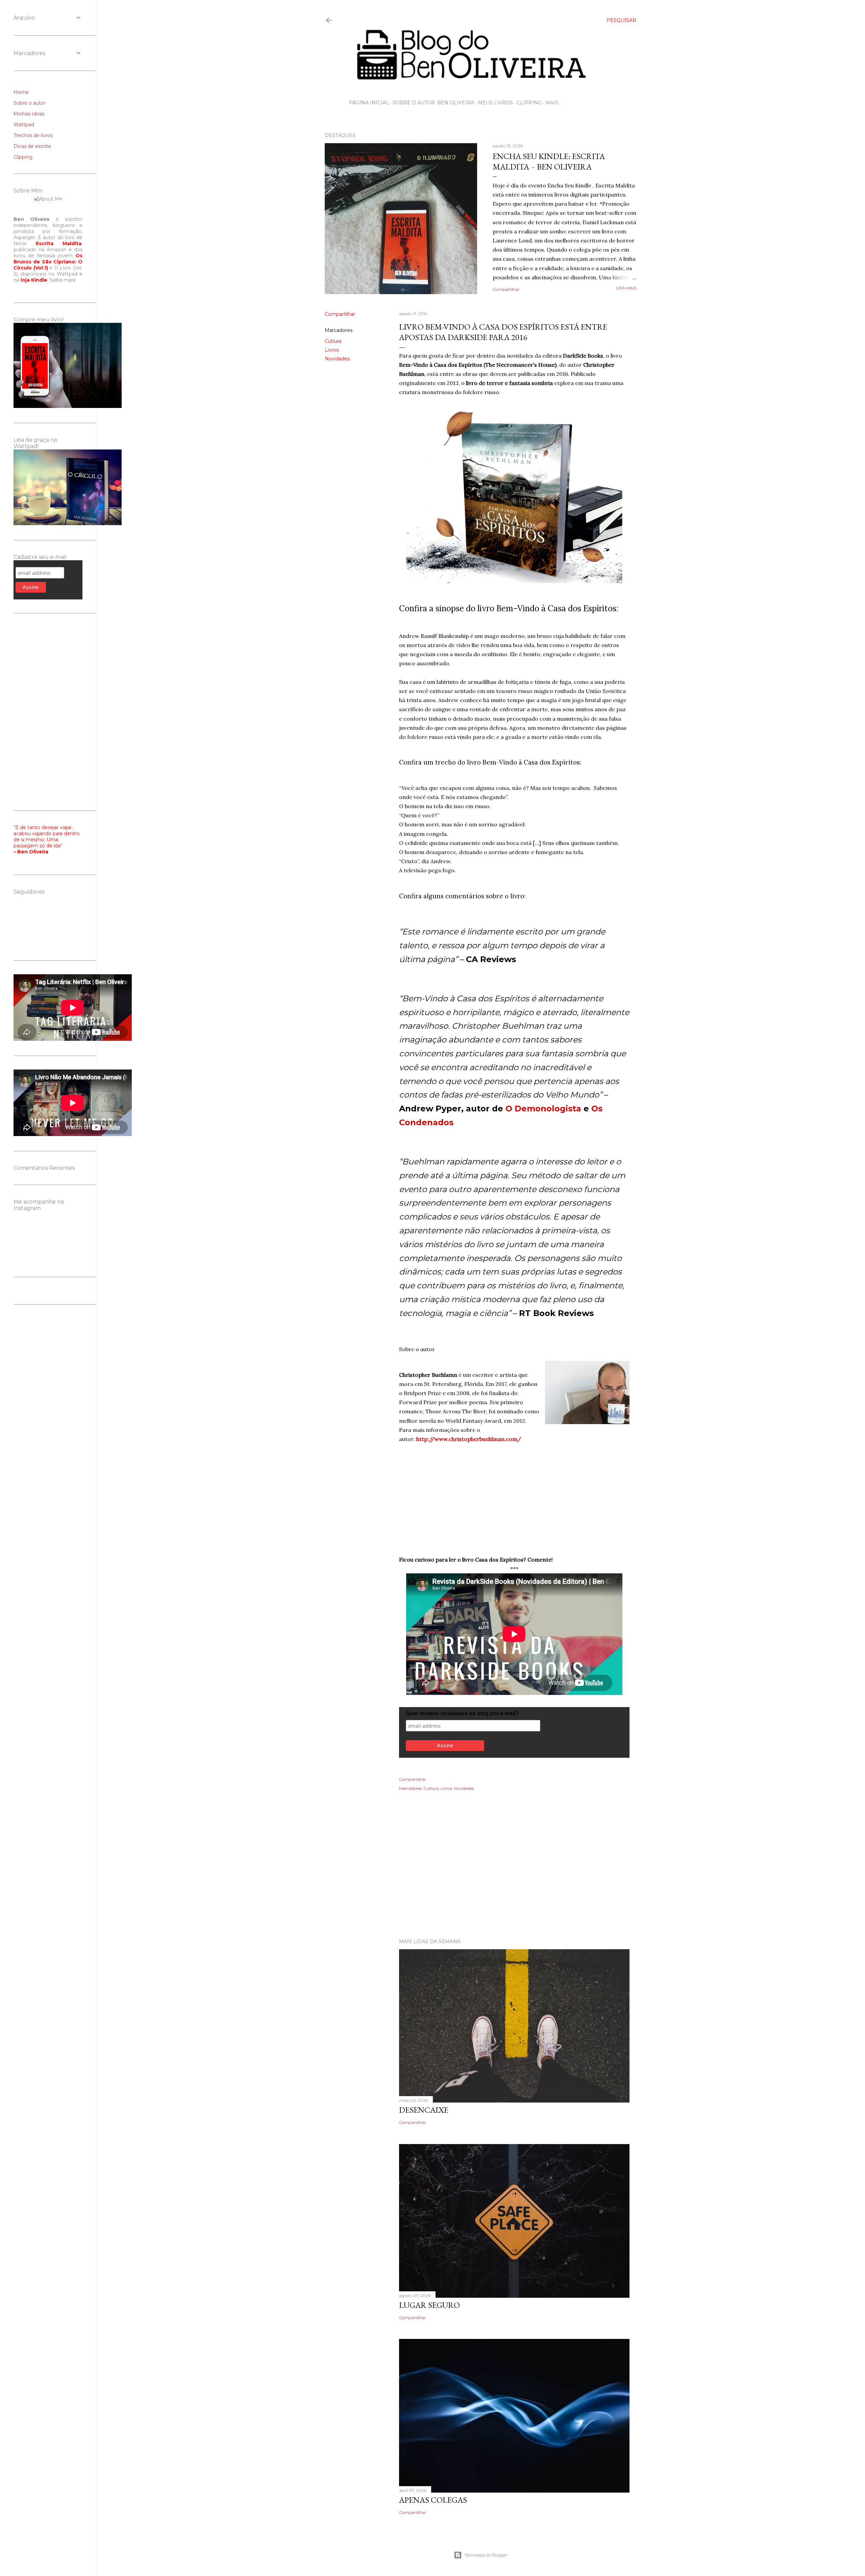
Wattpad (24, 125)
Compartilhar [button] (506, 289)
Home (21, 92)
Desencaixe (424, 2110)
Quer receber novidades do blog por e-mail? (462, 1713)
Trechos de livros (33, 135)
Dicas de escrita (32, 146)
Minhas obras (29, 114)
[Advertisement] (480, 1874)
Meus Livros (495, 103)
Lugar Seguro (429, 2305)
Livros (332, 350)
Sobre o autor (30, 103)
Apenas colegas (433, 2500)
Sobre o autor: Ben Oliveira (433, 103)
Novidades (337, 359)
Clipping (529, 103)
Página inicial (369, 103)
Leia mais (626, 288)
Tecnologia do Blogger (486, 2555)
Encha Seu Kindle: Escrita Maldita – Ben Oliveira (549, 161)
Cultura (333, 341)
